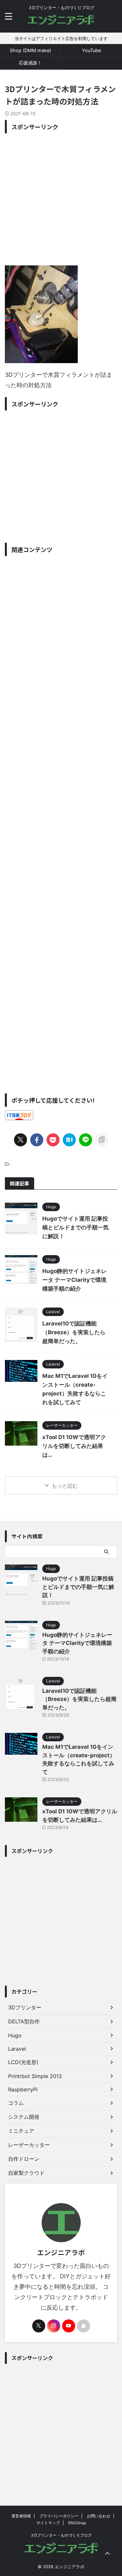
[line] (86, 1140)
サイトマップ (48, 2523)
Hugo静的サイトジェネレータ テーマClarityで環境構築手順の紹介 (75, 1280)
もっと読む (65, 1486)
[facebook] (37, 1140)
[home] (84, 2326)
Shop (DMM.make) (30, 50)
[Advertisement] (61, 198)
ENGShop (77, 2523)
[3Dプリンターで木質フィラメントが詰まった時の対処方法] (69, 1140)
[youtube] (69, 2326)
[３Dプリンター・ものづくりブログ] (61, 22)
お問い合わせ (99, 2516)
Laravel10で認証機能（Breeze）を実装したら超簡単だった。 (74, 1332)
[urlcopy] (102, 1140)
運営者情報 (21, 2516)
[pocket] (53, 1140)
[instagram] (54, 2326)
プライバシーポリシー (59, 2516)
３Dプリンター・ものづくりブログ (61, 2535)
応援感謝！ (30, 63)
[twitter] (20, 1140)
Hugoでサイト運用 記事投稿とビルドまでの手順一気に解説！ (75, 1227)
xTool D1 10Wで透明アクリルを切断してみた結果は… (74, 1446)
